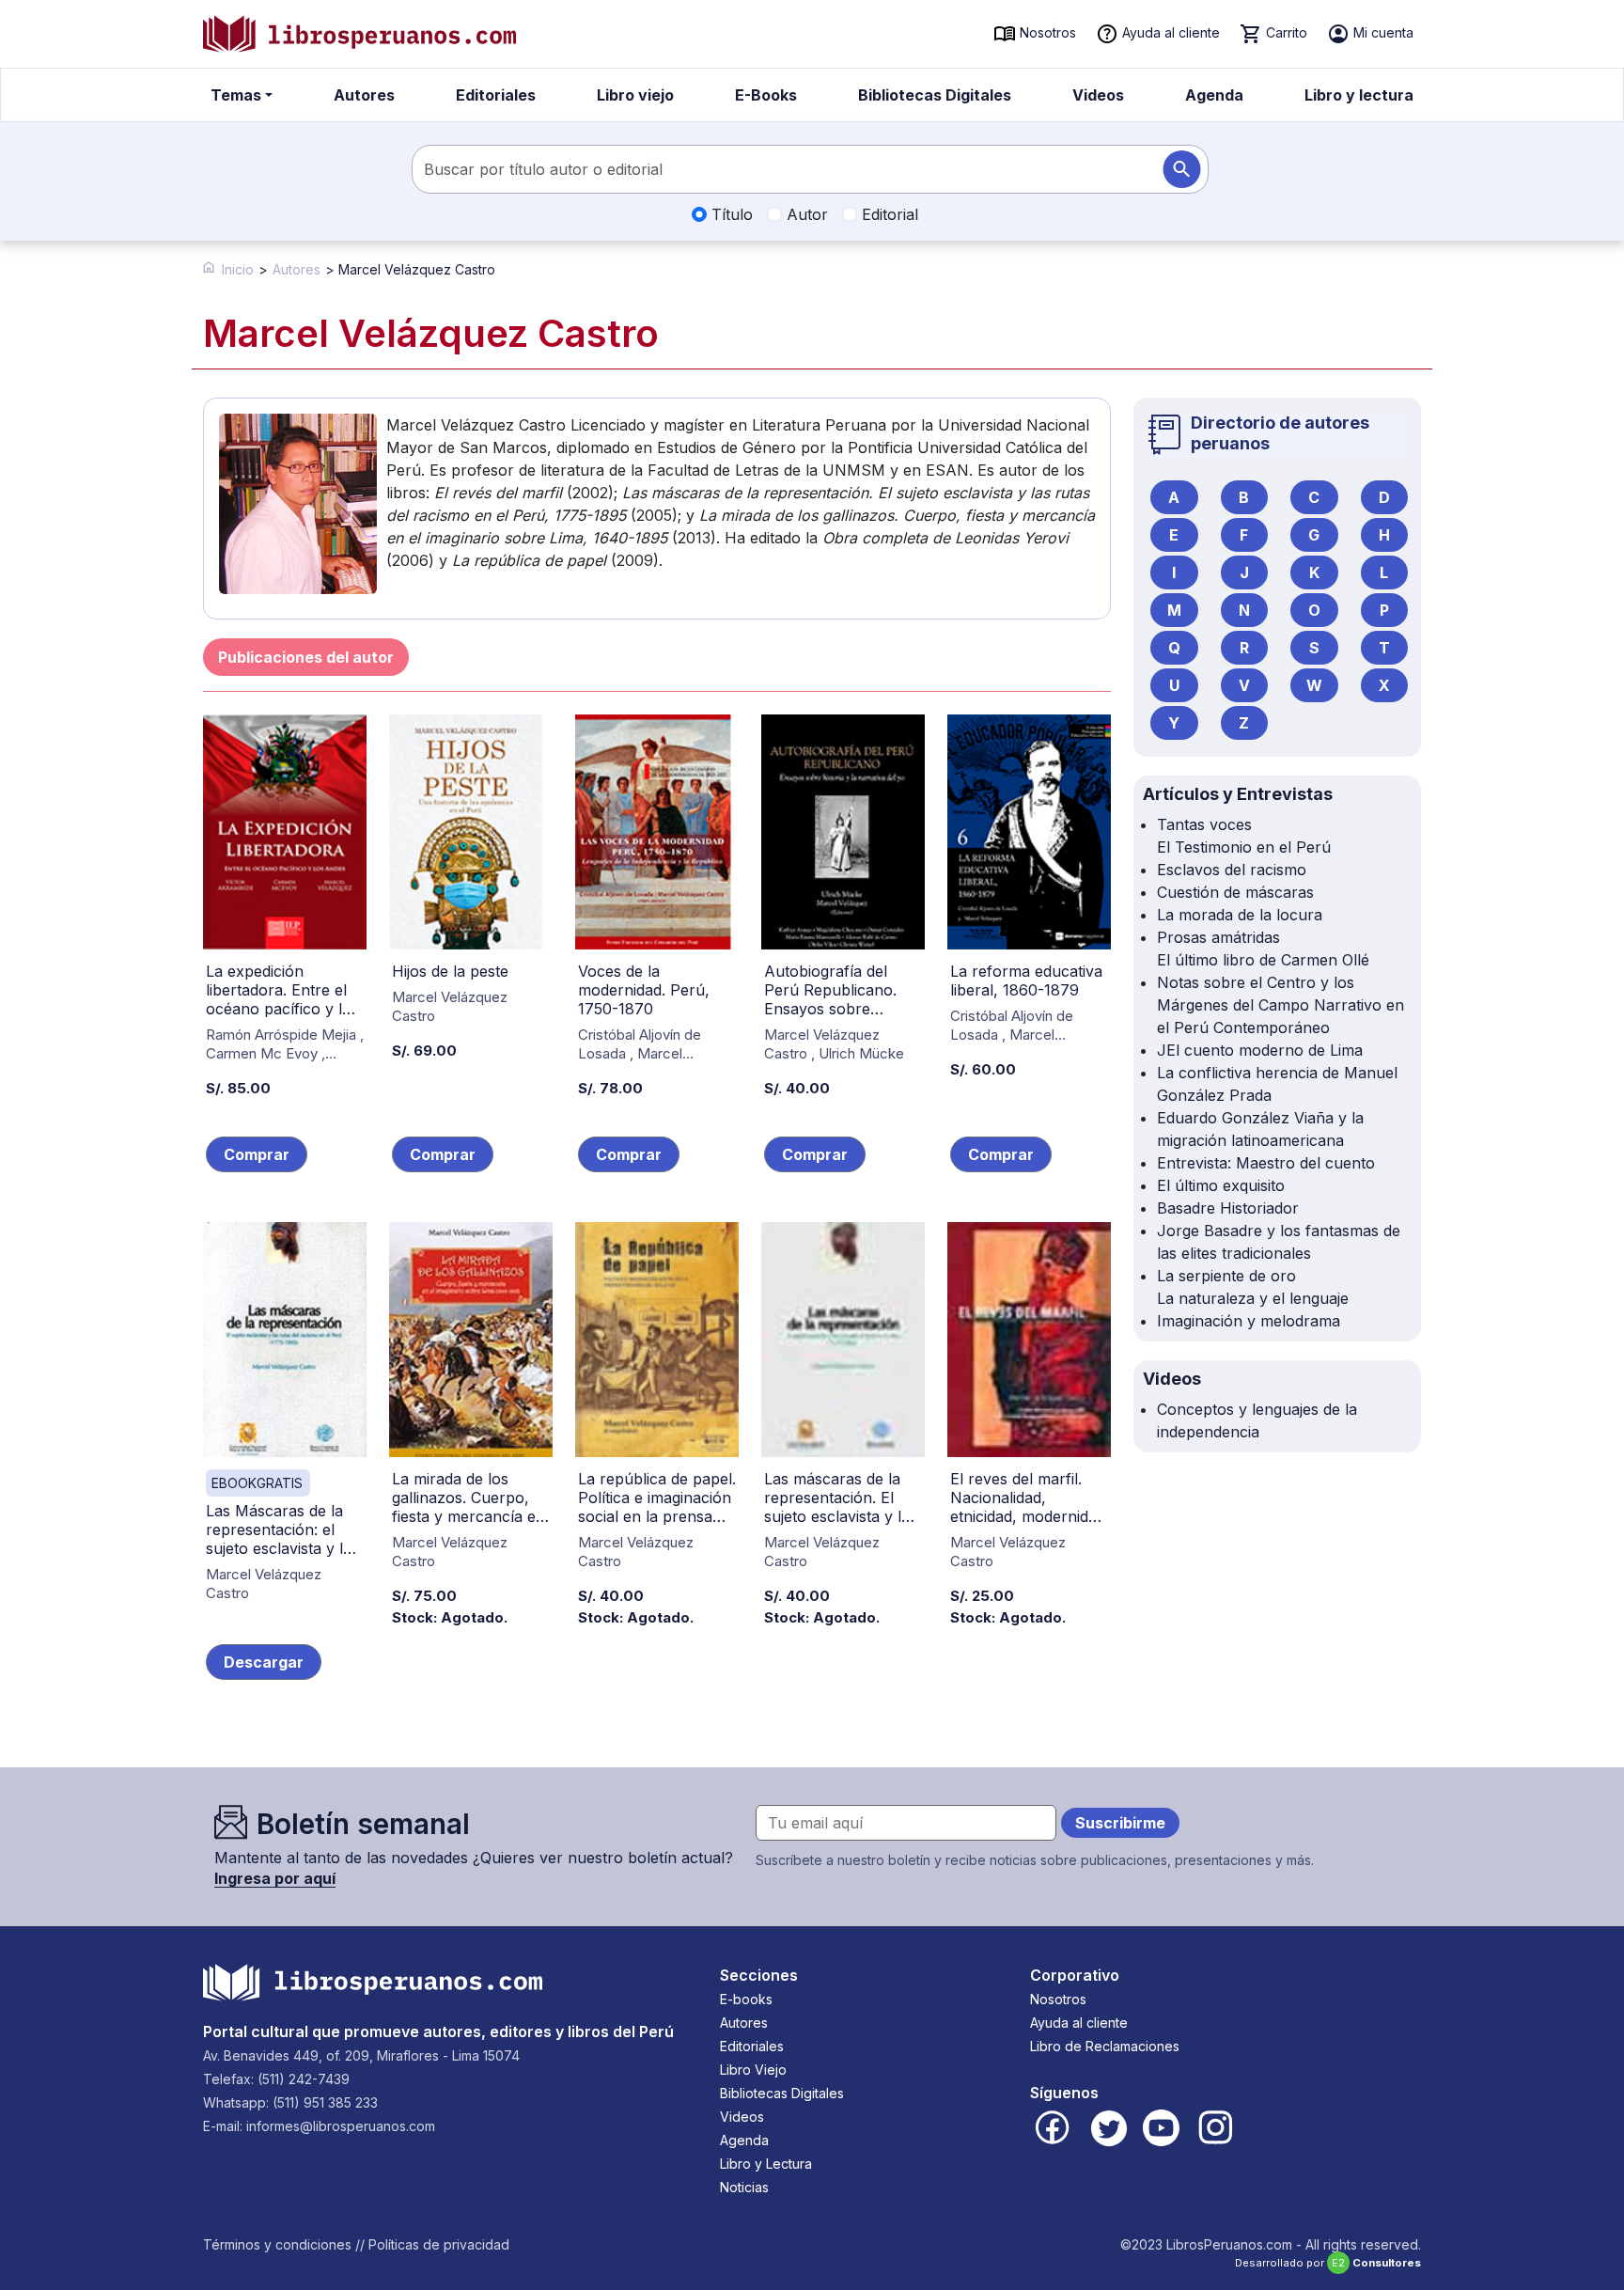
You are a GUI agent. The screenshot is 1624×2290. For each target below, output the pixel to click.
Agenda (1214, 95)
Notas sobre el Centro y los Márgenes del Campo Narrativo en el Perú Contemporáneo (1280, 1005)
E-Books (766, 95)
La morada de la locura (1240, 915)
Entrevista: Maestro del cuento (1266, 1163)
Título (730, 214)
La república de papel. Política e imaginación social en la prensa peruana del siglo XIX (657, 1507)
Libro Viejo (753, 2070)
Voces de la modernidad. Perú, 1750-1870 (644, 990)
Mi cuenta (1382, 32)
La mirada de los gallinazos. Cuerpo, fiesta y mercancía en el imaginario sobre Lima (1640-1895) (468, 1516)
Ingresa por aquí (275, 1878)
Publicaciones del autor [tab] (306, 657)
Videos (1098, 95)
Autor (805, 214)
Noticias (744, 2187)
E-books (746, 1999)
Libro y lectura (1359, 95)
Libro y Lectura (766, 2164)
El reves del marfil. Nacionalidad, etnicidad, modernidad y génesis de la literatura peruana (1028, 1516)
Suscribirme (1120, 1823)
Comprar (257, 1154)
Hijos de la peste (450, 971)
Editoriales (496, 95)
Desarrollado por (1328, 2263)
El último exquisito (1221, 1185)
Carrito (1285, 32)
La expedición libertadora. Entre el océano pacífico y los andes (282, 999)
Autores (364, 95)
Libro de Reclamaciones (1105, 2046)
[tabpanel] (657, 1222)
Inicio (238, 269)
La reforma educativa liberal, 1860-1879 (1026, 980)
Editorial (888, 214)
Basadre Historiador (1228, 1208)
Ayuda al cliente (1169, 32)
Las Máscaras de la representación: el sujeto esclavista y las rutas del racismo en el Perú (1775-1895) (282, 1548)
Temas (236, 95)
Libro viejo (635, 95)
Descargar (264, 1662)
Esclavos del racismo (1232, 870)
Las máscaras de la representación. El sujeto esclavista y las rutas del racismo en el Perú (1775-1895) (841, 1516)
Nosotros (1046, 32)
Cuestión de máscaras (1235, 892)
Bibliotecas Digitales (935, 95)
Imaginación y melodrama (1249, 1321)
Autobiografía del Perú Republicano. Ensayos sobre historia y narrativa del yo (831, 1009)
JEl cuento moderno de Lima (1260, 1050)
